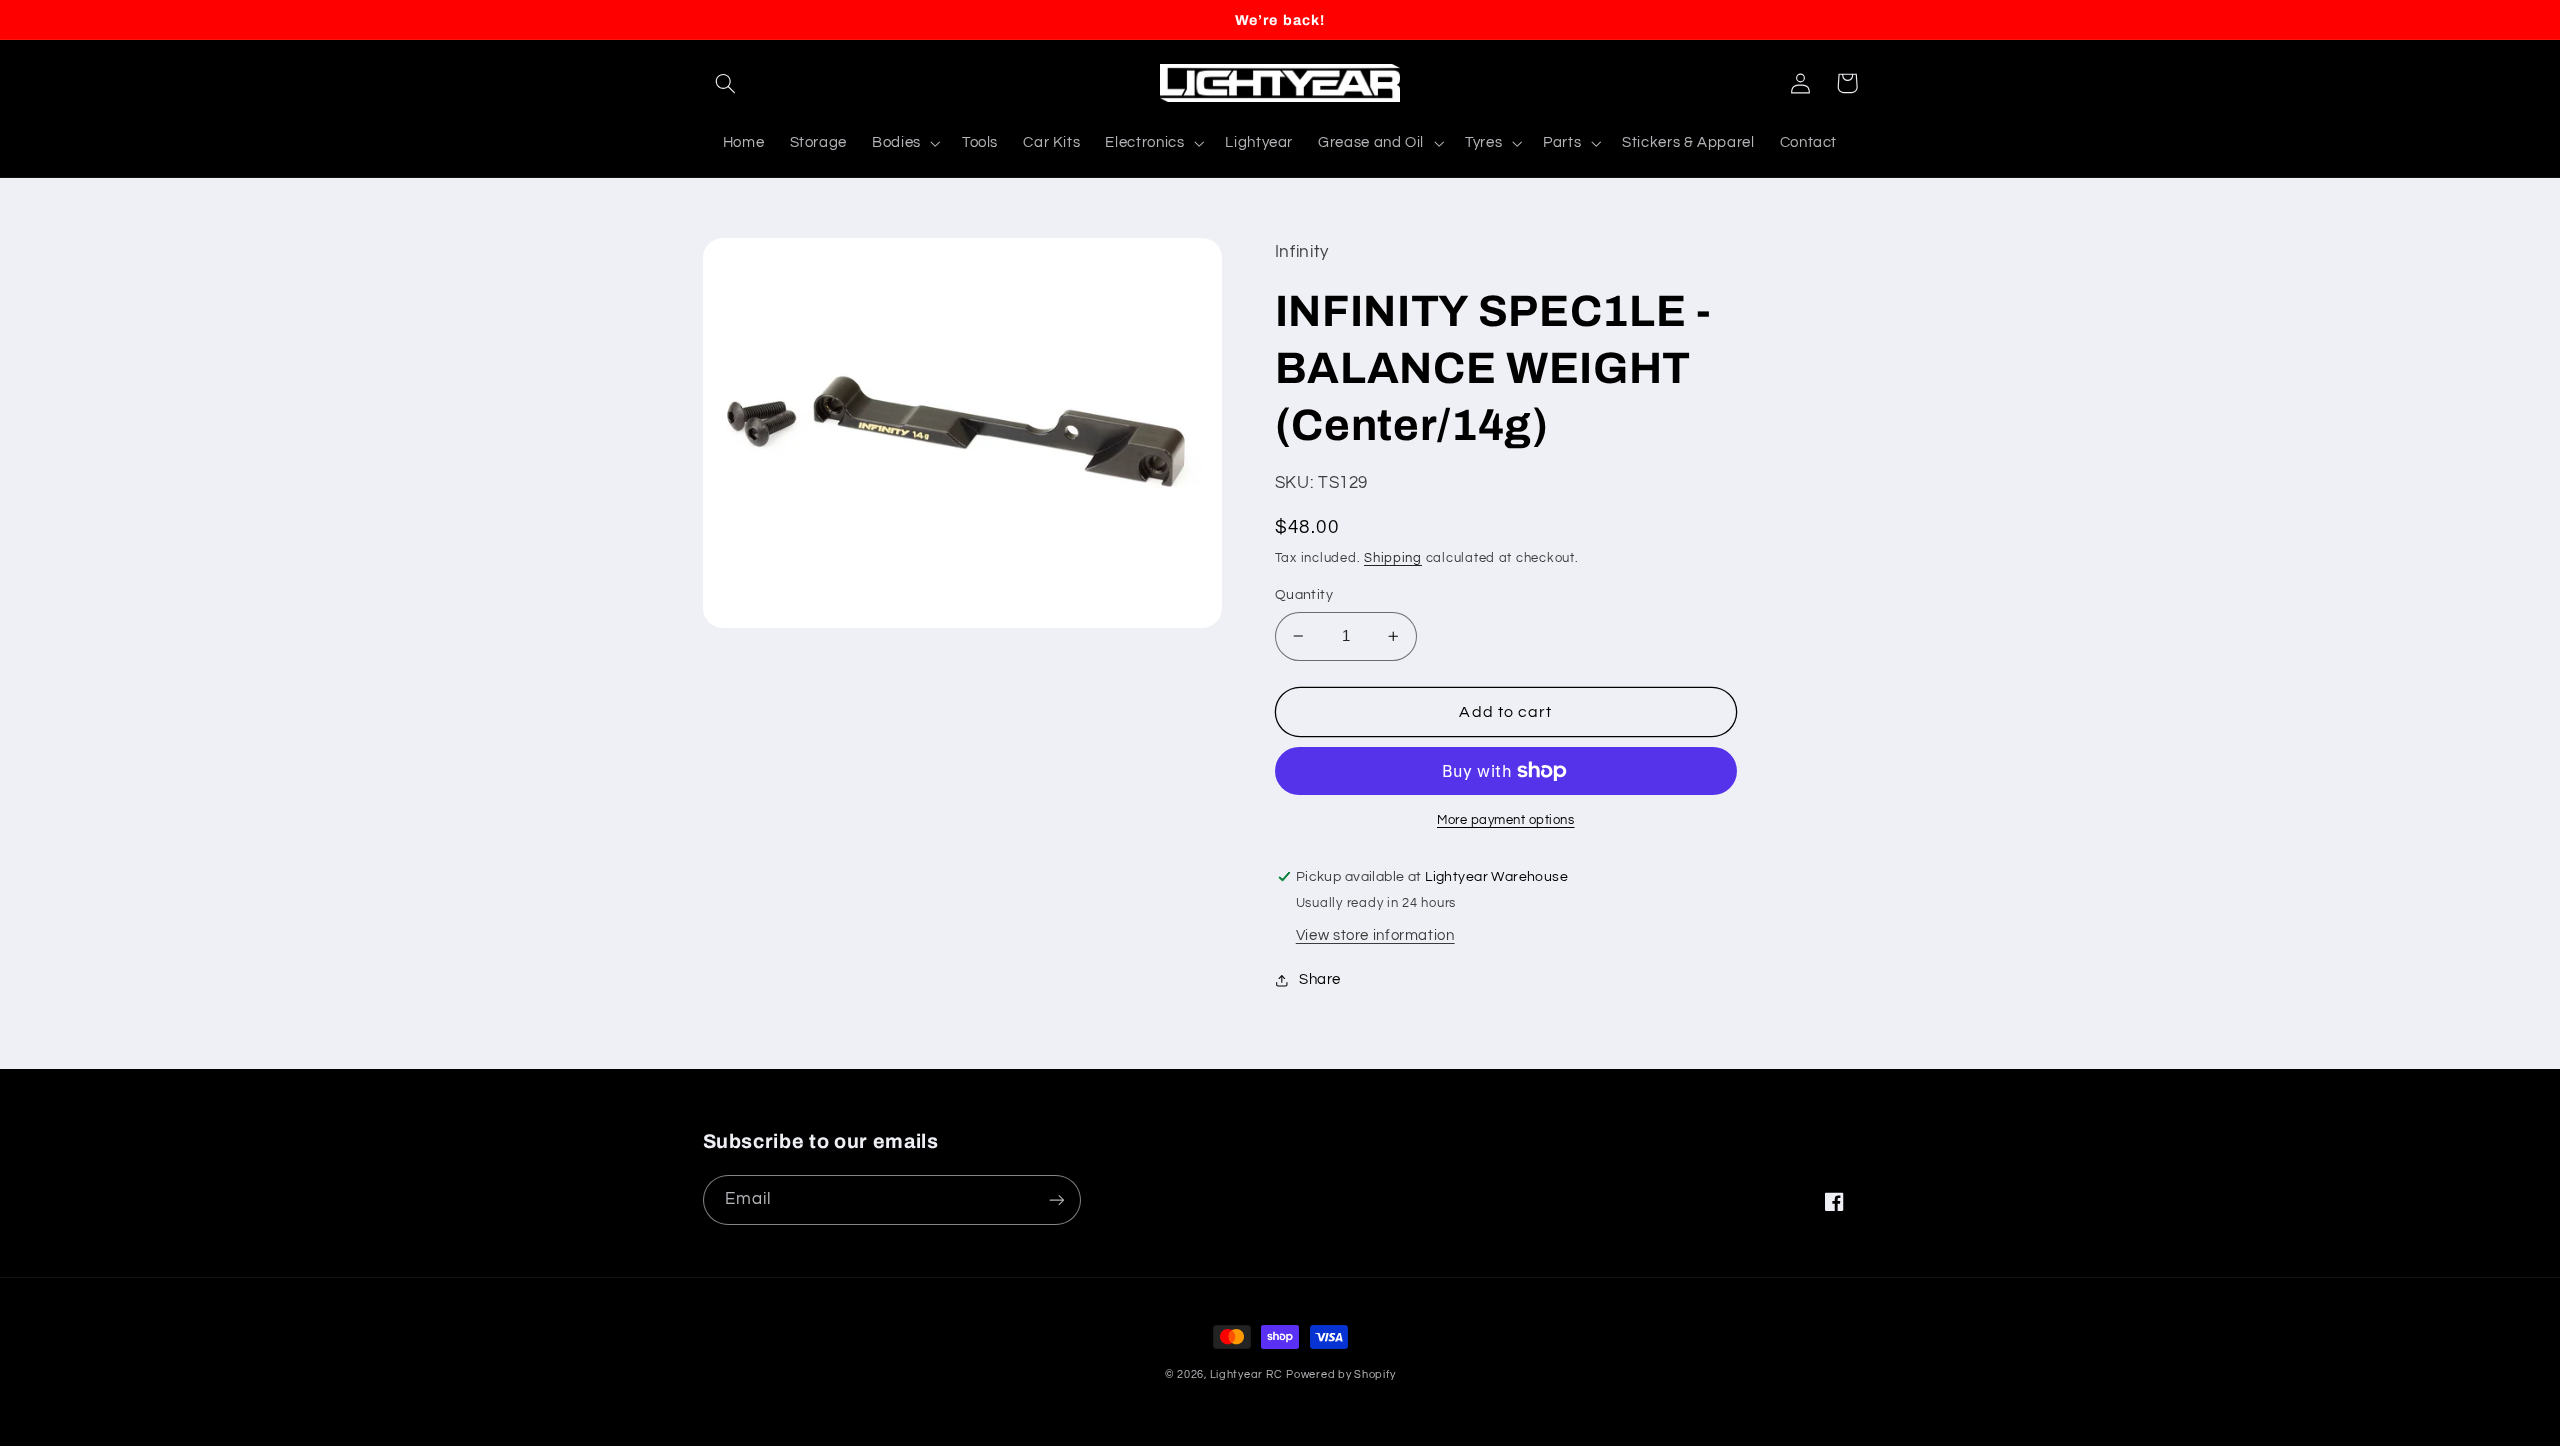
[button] (726, 83)
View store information (1375, 935)
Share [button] (1320, 979)
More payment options (1506, 820)
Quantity (1304, 595)
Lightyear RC (1246, 1374)
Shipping (1393, 558)
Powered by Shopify (1340, 1374)
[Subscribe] (1056, 1199)
